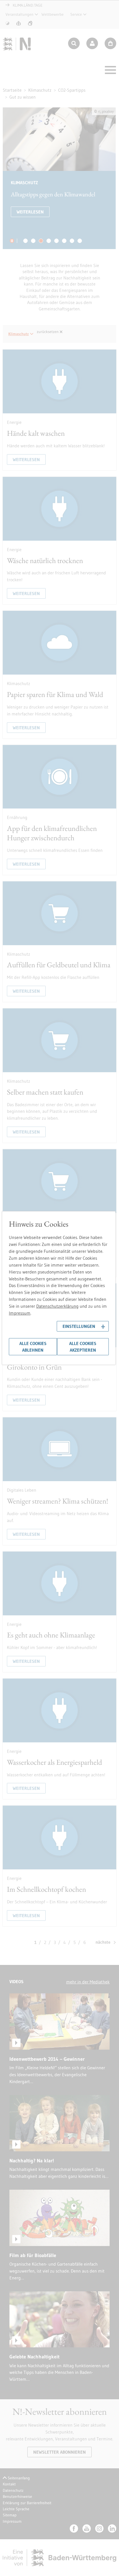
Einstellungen (79, 1326)
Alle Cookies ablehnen (33, 1347)
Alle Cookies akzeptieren (83, 1347)
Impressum (20, 1313)
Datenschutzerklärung (57, 1306)
